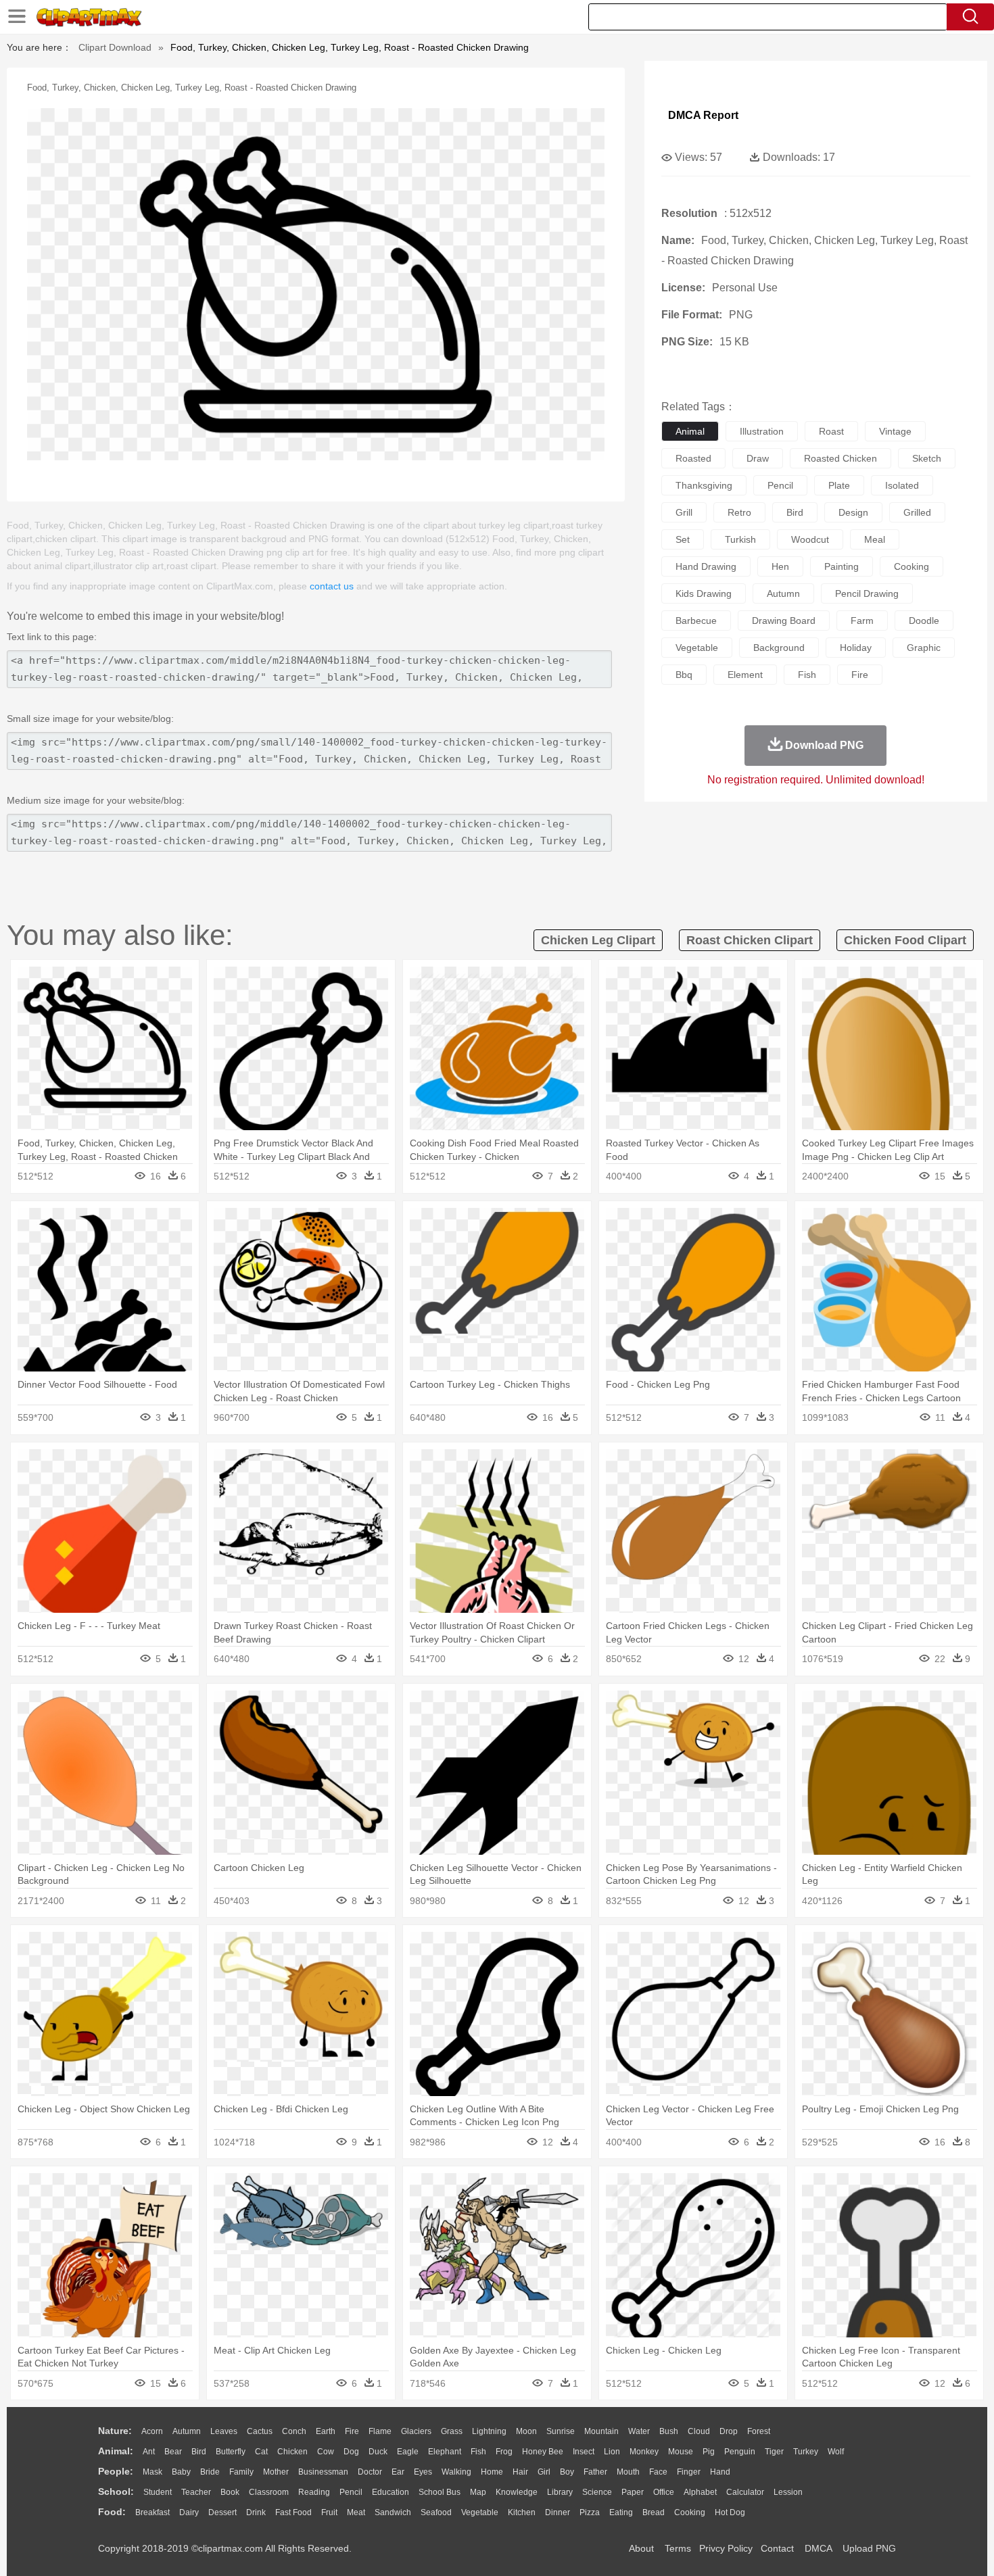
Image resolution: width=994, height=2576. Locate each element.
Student (158, 2492)
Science (597, 2492)
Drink (256, 2512)
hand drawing (706, 566)
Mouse (681, 2452)
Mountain (601, 2431)
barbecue (696, 621)
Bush (669, 2431)
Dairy (189, 2512)
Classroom (269, 2492)
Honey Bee (543, 2452)
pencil (780, 485)
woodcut (810, 539)
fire (860, 675)
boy (567, 2472)
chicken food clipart (905, 940)
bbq (684, 675)
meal (875, 539)
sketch (927, 458)
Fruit (329, 2512)
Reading (314, 2492)
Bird (199, 2452)
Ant (149, 2452)
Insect (584, 2452)
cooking (912, 566)
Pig (709, 2452)
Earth (326, 2431)
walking (456, 2472)
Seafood (436, 2512)
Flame (380, 2431)
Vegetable (480, 2512)
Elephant (445, 2452)
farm (862, 621)
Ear (398, 2472)
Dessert (222, 2512)
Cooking (690, 2512)
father (595, 2472)
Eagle (408, 2452)
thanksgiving (704, 485)
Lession (788, 2492)
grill (684, 512)
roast (831, 431)
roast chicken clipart (750, 940)
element (745, 675)
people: (116, 2471)
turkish (740, 539)
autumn (783, 593)
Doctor (370, 2472)
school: (116, 2492)
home (492, 2472)
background (779, 648)
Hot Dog (730, 2512)
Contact (777, 2548)
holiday (856, 648)
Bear (173, 2452)
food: (112, 2512)
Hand (720, 2472)
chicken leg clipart (598, 940)
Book (230, 2492)
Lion (612, 2452)
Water (639, 2431)
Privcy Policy (726, 2548)
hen (780, 566)
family (241, 2472)
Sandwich (393, 2512)
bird (795, 512)
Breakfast (152, 2512)
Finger (689, 2472)
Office (664, 2492)
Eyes (423, 2472)
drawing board (784, 621)
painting (842, 566)
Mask (152, 2472)
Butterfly (231, 2452)
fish (807, 675)
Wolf (836, 2452)
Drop (729, 2431)
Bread (654, 2512)
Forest (759, 2431)
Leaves (224, 2431)
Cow (326, 2452)
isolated (902, 485)
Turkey (806, 2452)
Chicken (292, 2452)
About (641, 2548)
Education (390, 2492)
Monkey (644, 2452)
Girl (544, 2472)
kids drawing (704, 593)
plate (839, 485)
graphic (924, 648)
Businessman (323, 2472)
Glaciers (416, 2431)
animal (690, 431)
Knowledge (517, 2492)
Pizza (590, 2512)
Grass (452, 2431)
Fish (478, 2452)
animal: (116, 2451)
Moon (526, 2431)
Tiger (774, 2452)
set (683, 539)
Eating (621, 2512)
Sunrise (561, 2431)
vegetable (697, 648)
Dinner (558, 2512)
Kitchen (522, 2512)
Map (478, 2492)
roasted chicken (841, 458)
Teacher (196, 2492)
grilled (917, 512)
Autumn (187, 2431)
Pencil (351, 2492)
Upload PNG (869, 2548)
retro (739, 512)
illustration (762, 431)
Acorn (152, 2431)
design (853, 512)
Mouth (628, 2472)
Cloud (699, 2431)
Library (560, 2492)
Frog (504, 2452)
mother (276, 2472)
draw (758, 458)
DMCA (818, 2548)
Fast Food (293, 2512)
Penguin (740, 2452)
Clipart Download (115, 47)
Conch (294, 2431)
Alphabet (700, 2492)
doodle (924, 621)
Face (658, 2472)
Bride (210, 2472)
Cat (261, 2452)
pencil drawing (867, 593)
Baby (181, 2472)
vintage (895, 431)
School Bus (440, 2492)
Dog (351, 2452)
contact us (332, 586)
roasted (693, 458)
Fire (352, 2431)
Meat (356, 2512)
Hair (520, 2472)
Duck (378, 2452)
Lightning (489, 2431)
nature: (115, 2431)
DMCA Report (703, 115)
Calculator (745, 2492)
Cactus (260, 2431)
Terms (678, 2548)
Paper (633, 2492)
